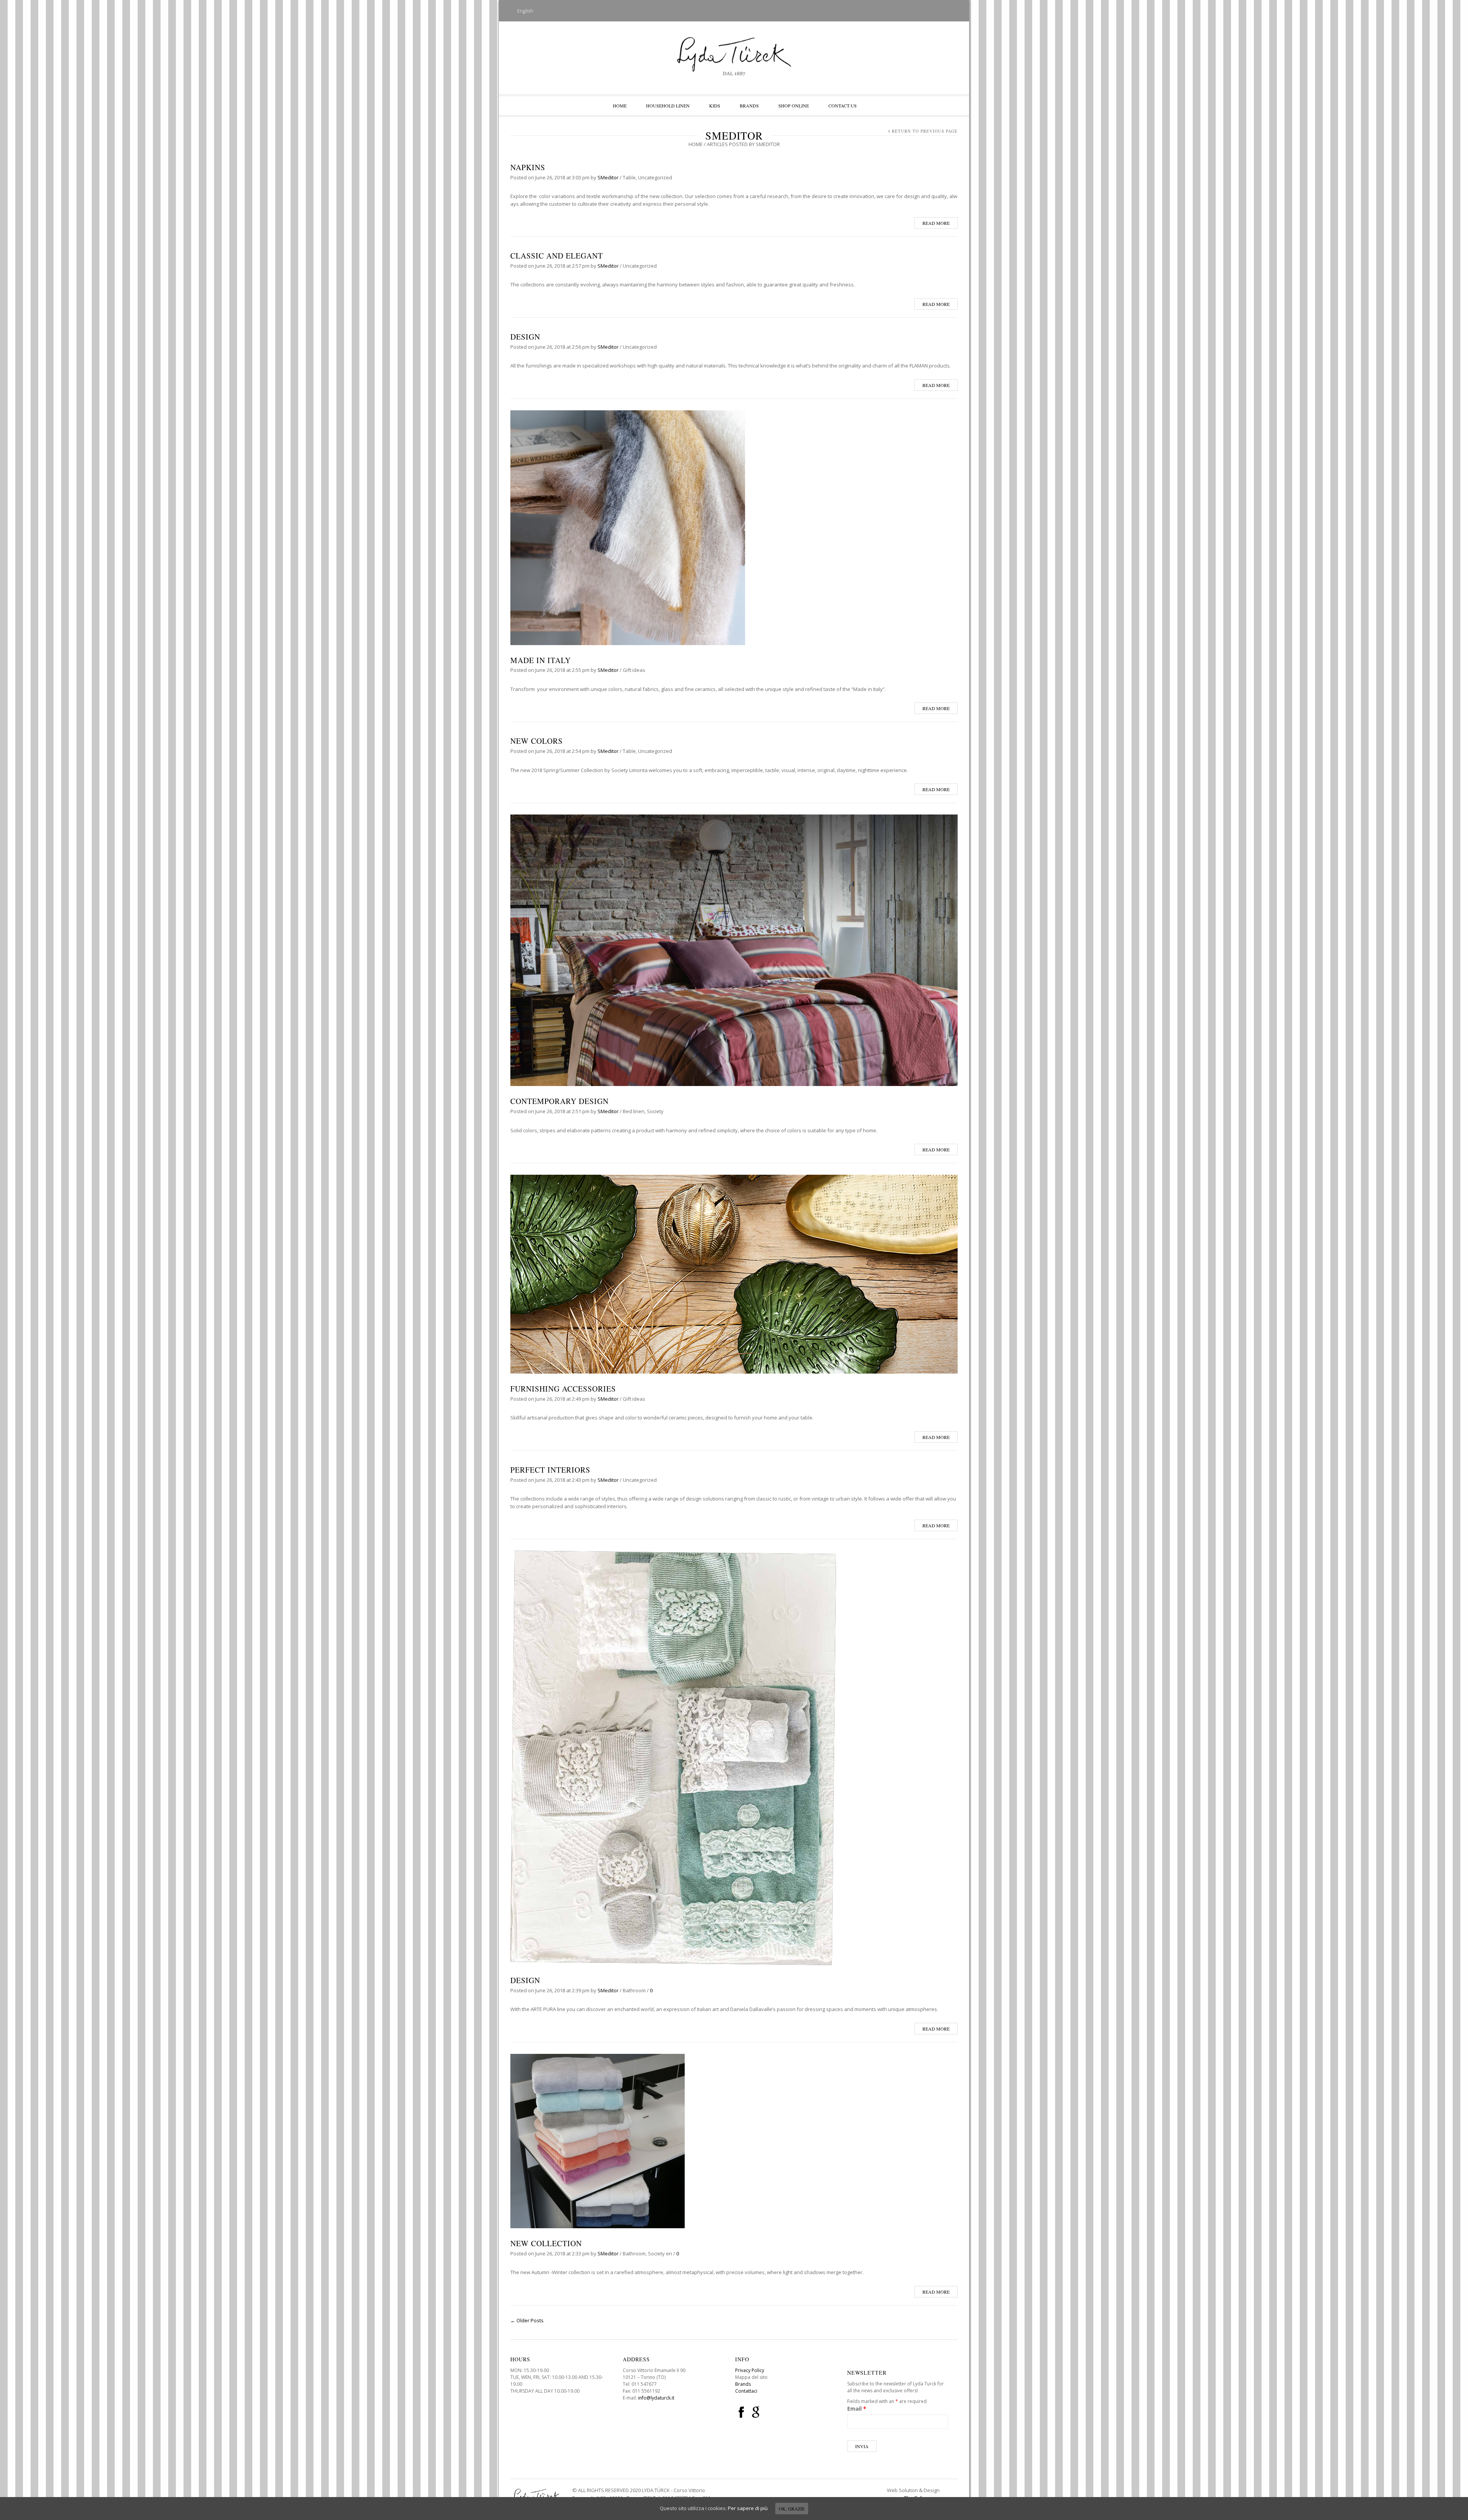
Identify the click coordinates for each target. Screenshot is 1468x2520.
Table (629, 177)
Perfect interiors (550, 1470)
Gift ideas (634, 670)
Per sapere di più (748, 2508)
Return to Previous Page (925, 131)
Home (620, 106)
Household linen (668, 106)
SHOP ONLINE (794, 106)
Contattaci (746, 2391)
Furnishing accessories (563, 1389)
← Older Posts (527, 2320)
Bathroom (634, 1990)
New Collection (546, 2243)
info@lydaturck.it (656, 2398)
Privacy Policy (750, 2370)
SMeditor (608, 177)
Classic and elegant (557, 256)
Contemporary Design (559, 1101)
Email (857, 2409)
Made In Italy (541, 660)
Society (655, 1111)
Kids (715, 106)
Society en (660, 2253)
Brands (749, 106)
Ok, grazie (792, 2509)
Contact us (843, 106)
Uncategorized (655, 177)
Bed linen (634, 1111)
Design (525, 337)
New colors (537, 741)
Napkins (528, 167)
